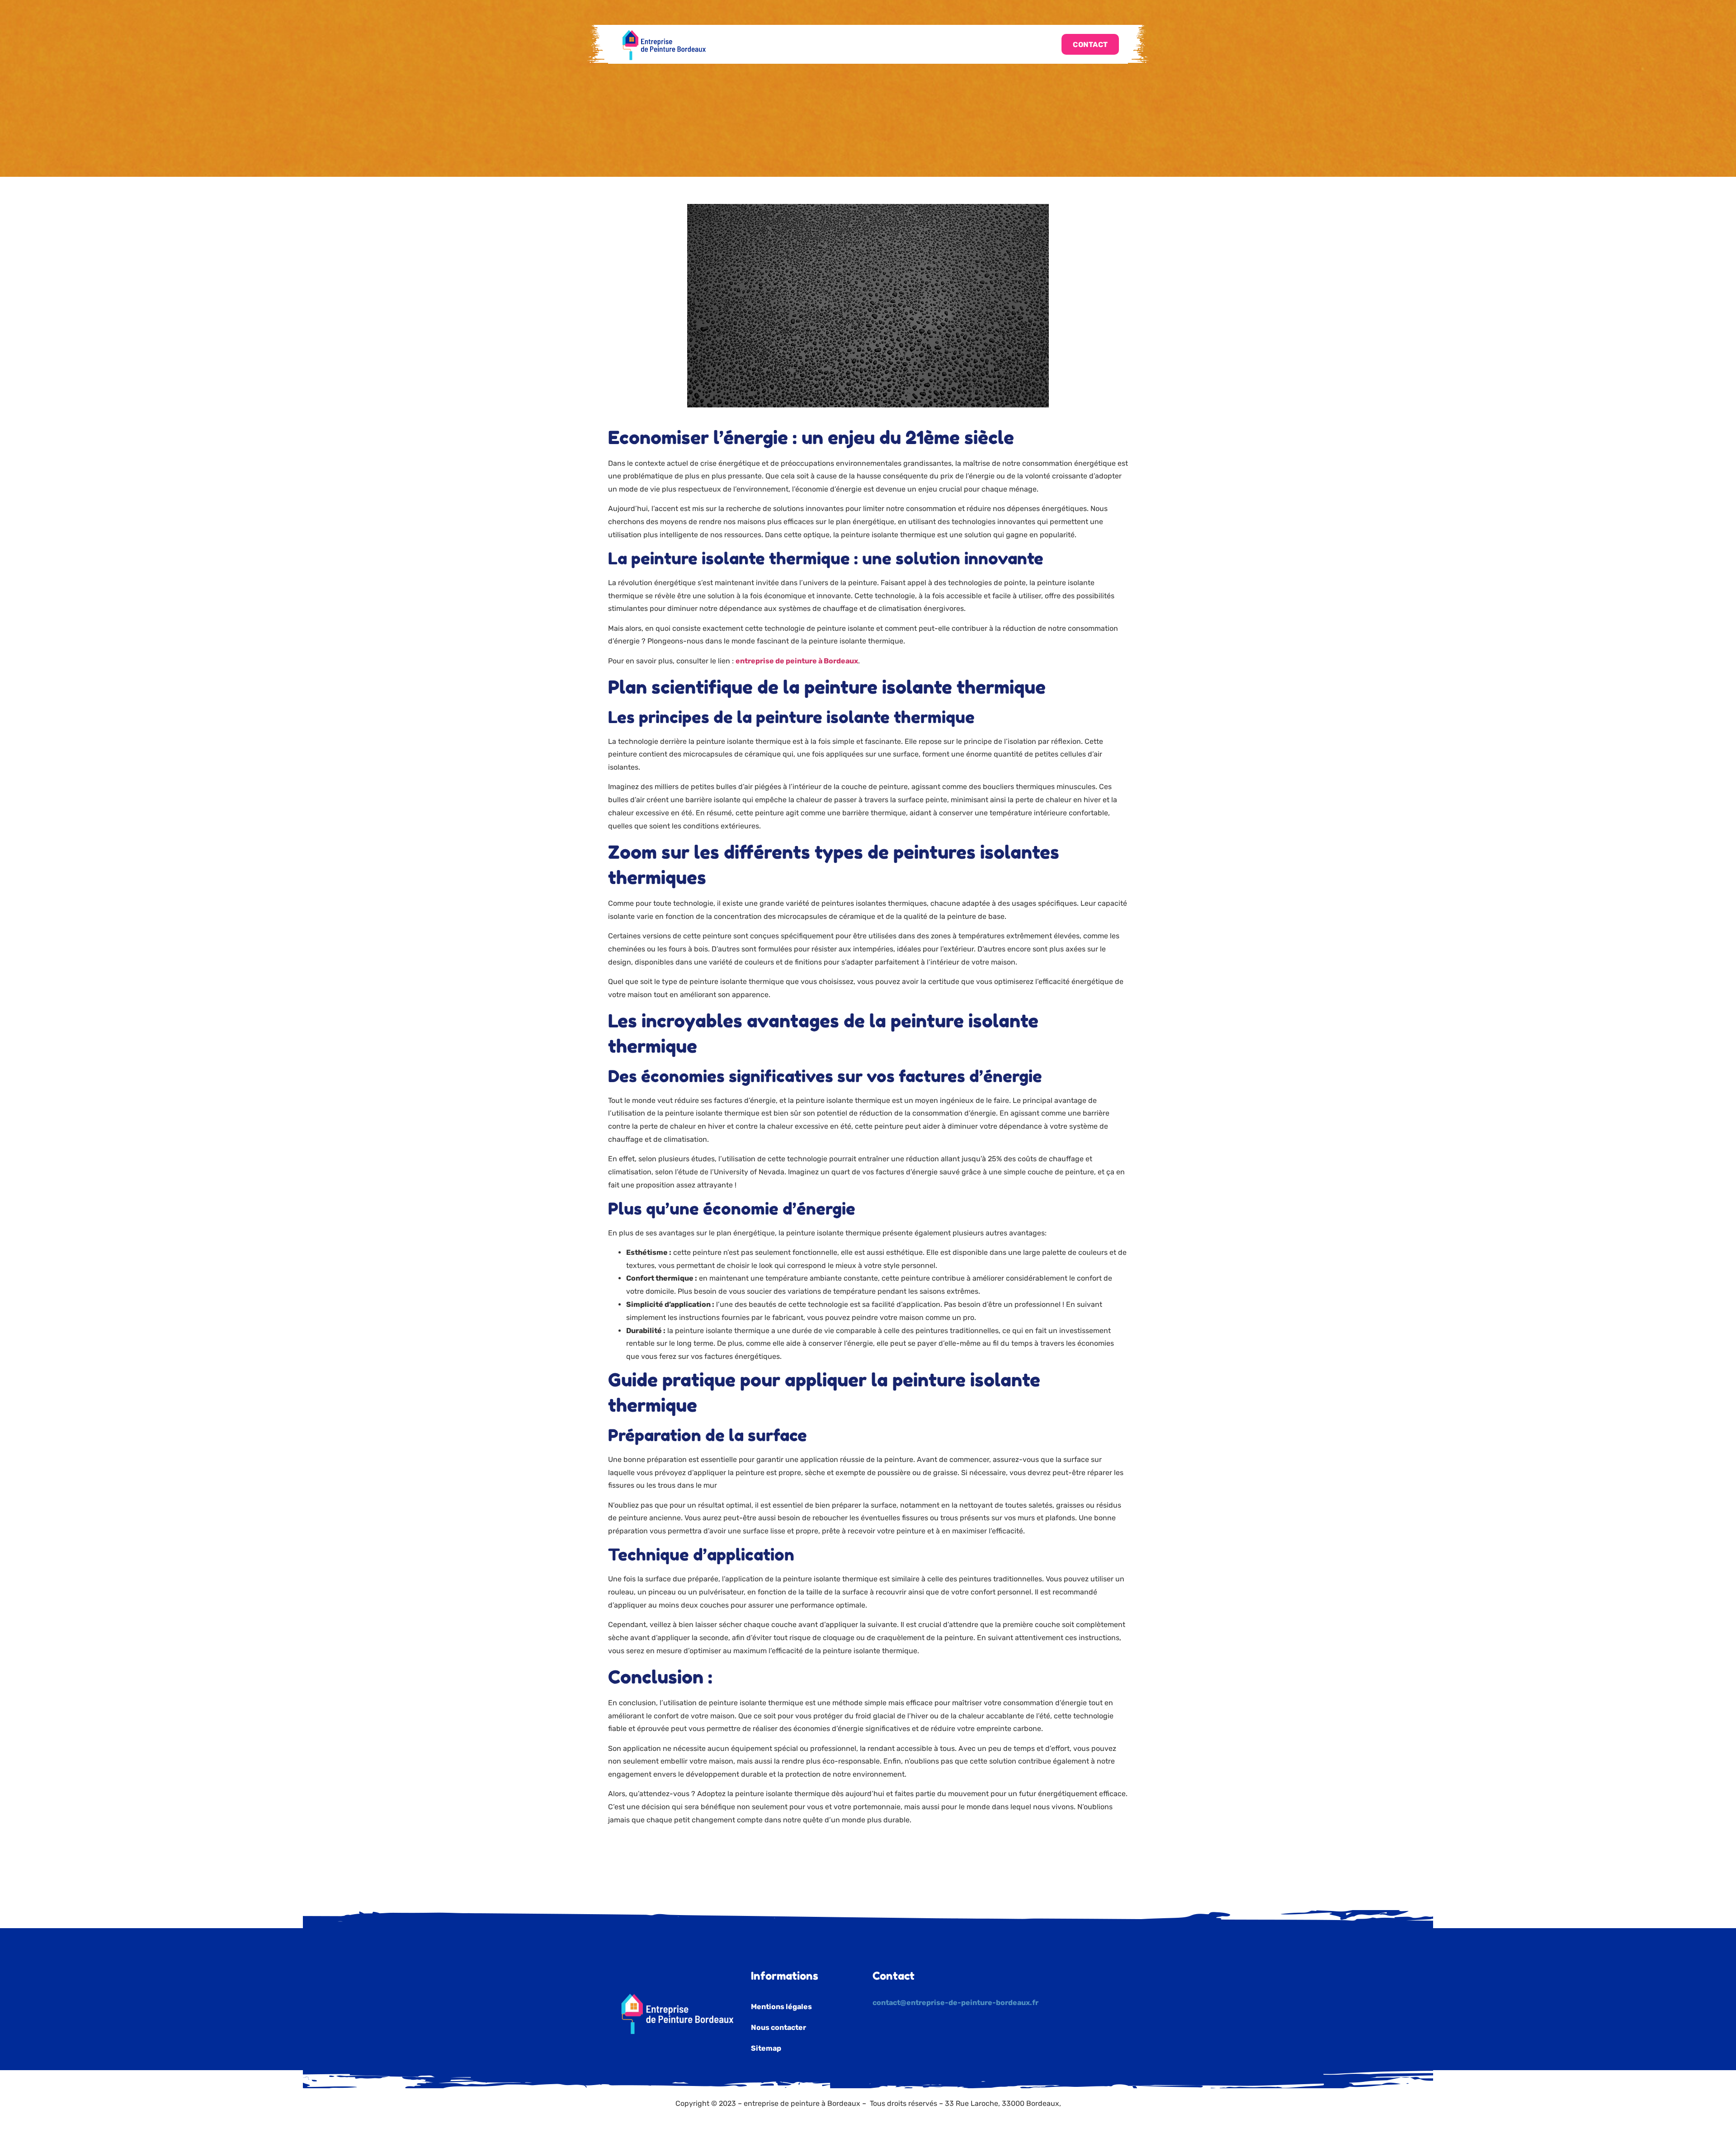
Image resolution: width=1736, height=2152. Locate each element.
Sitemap (766, 2048)
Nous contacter (778, 2027)
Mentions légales (781, 2007)
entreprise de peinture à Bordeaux (797, 661)
